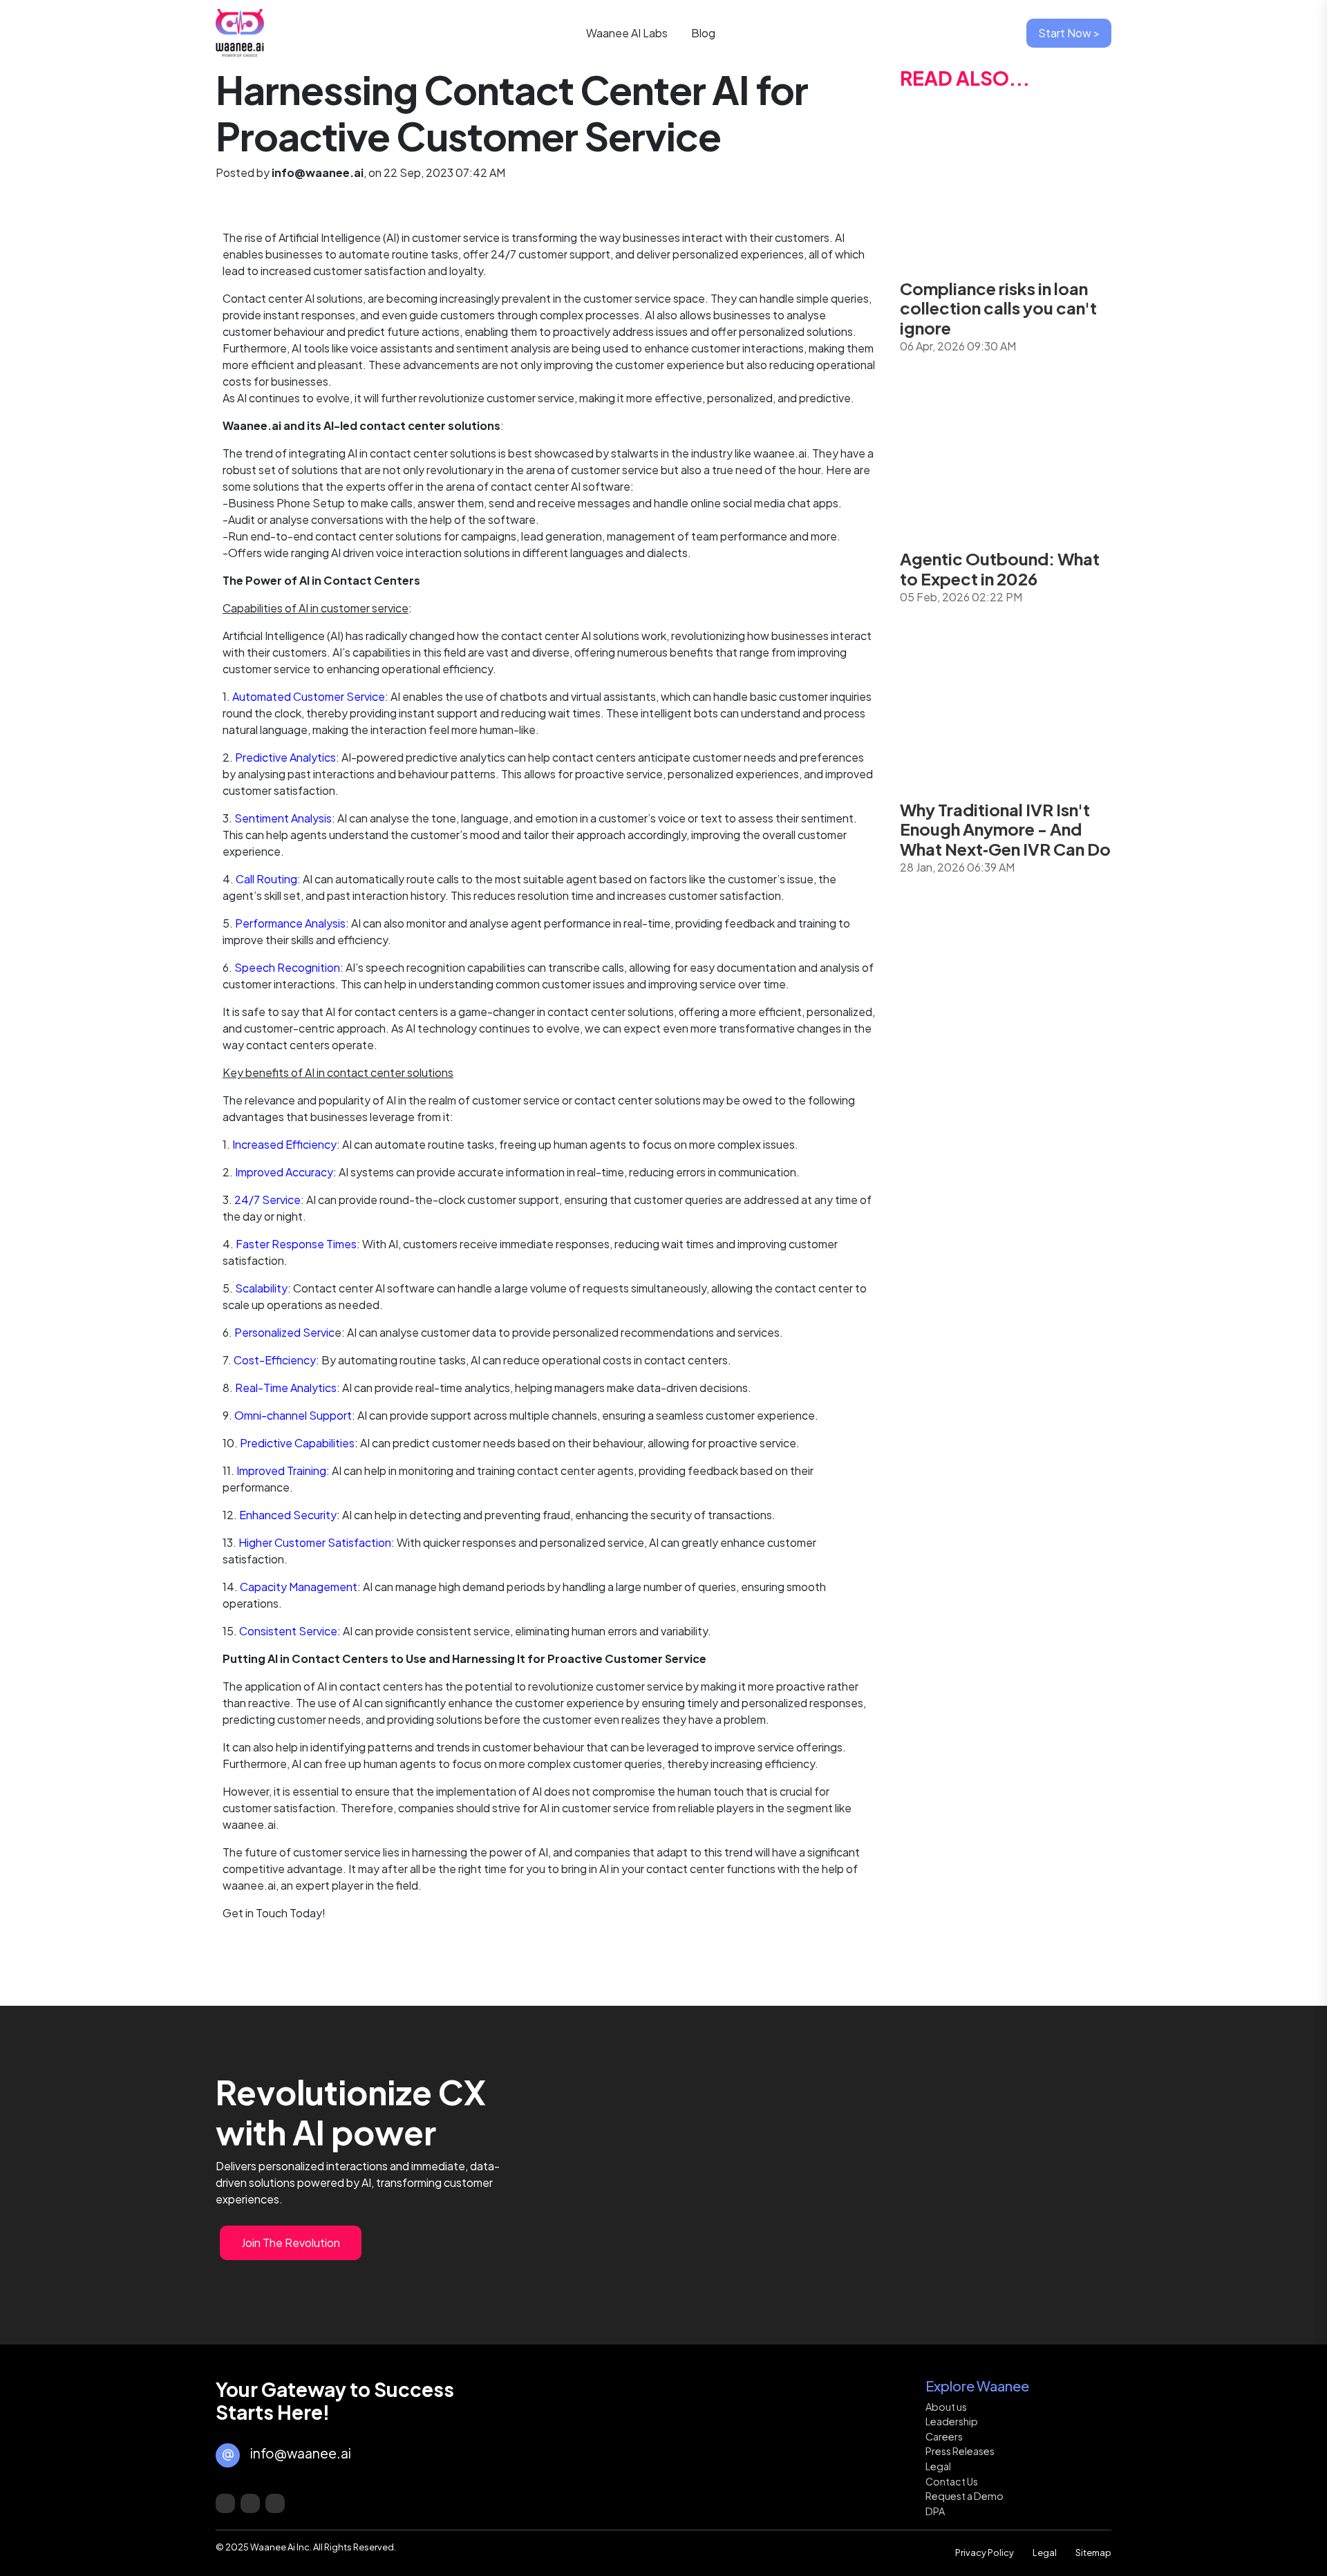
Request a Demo (964, 2496)
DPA (935, 2511)
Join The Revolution (291, 2243)
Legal (938, 2466)
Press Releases (960, 2451)
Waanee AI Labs (629, 33)
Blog (703, 33)
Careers (944, 2436)
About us (946, 2407)
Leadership (952, 2421)
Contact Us (952, 2481)
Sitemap (1093, 2553)
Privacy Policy (985, 2553)
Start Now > (1069, 33)
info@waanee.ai (301, 2453)
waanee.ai (249, 1885)
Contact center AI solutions (293, 298)
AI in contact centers (370, 1686)
